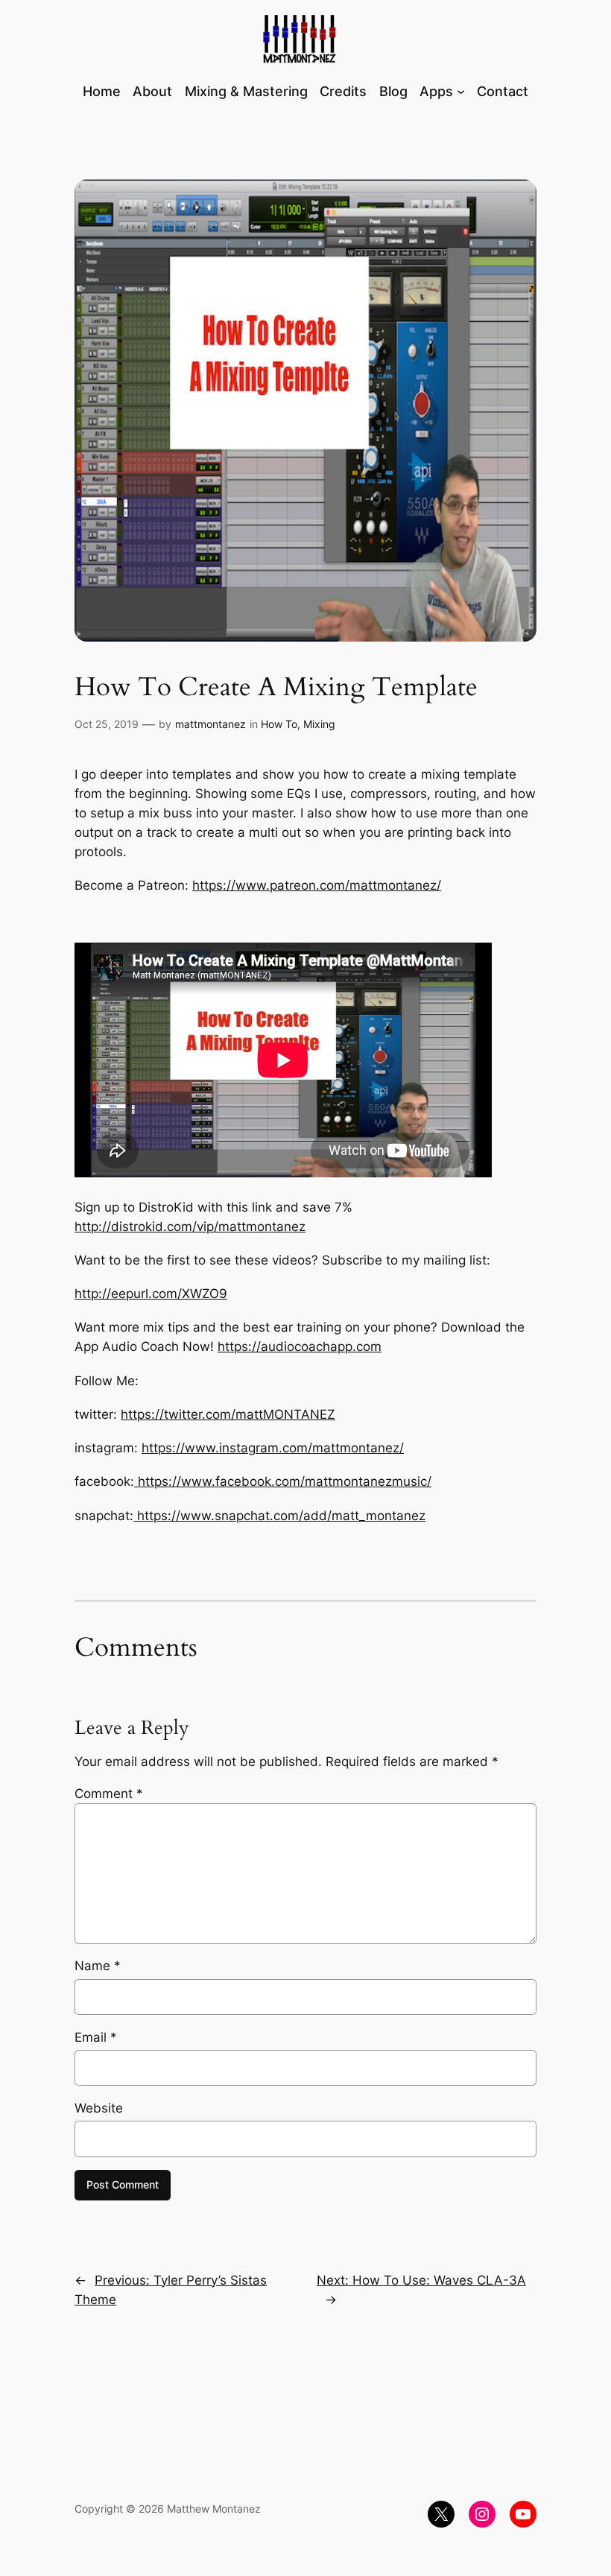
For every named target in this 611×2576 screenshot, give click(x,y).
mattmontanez (210, 724)
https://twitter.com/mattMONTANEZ (228, 1414)
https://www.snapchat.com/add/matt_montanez (279, 1516)
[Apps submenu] (461, 91)
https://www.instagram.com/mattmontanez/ (273, 1448)
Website (99, 2108)
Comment (109, 1794)
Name (98, 1966)
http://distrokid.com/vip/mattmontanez (190, 1227)
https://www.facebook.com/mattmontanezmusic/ (283, 1481)
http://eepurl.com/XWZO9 (151, 1294)
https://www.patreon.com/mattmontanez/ (317, 885)
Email (96, 2037)
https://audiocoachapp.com (300, 1346)
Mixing (319, 724)
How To (279, 724)
